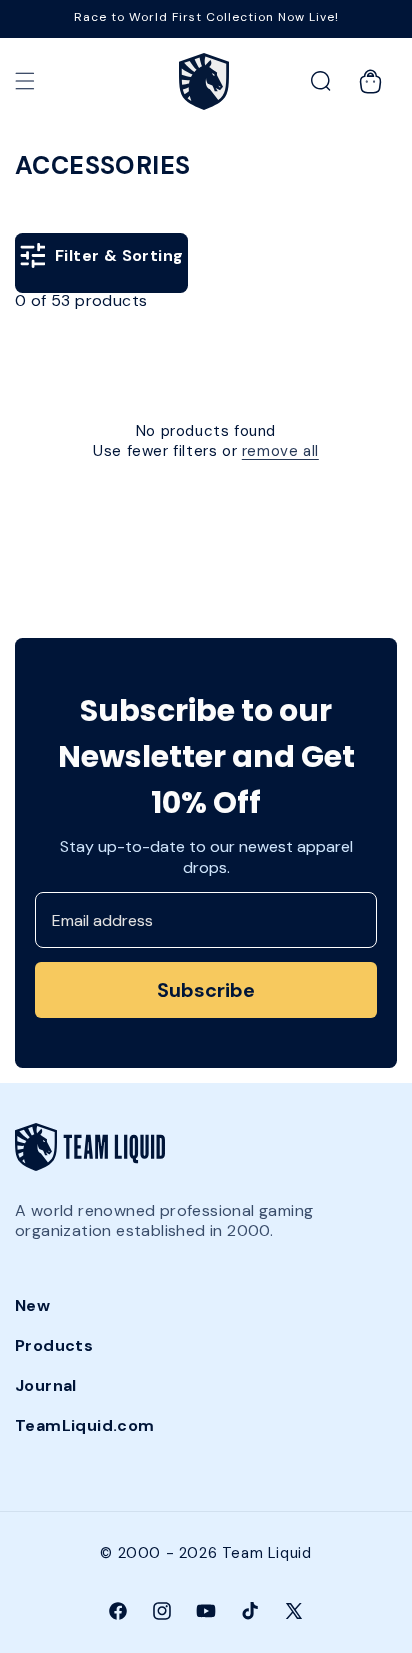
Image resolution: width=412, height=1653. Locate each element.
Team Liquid (267, 1553)
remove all (280, 451)
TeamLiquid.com (85, 1425)
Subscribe (206, 990)
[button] (25, 81)
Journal (46, 1385)
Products (54, 1345)
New (32, 1305)
